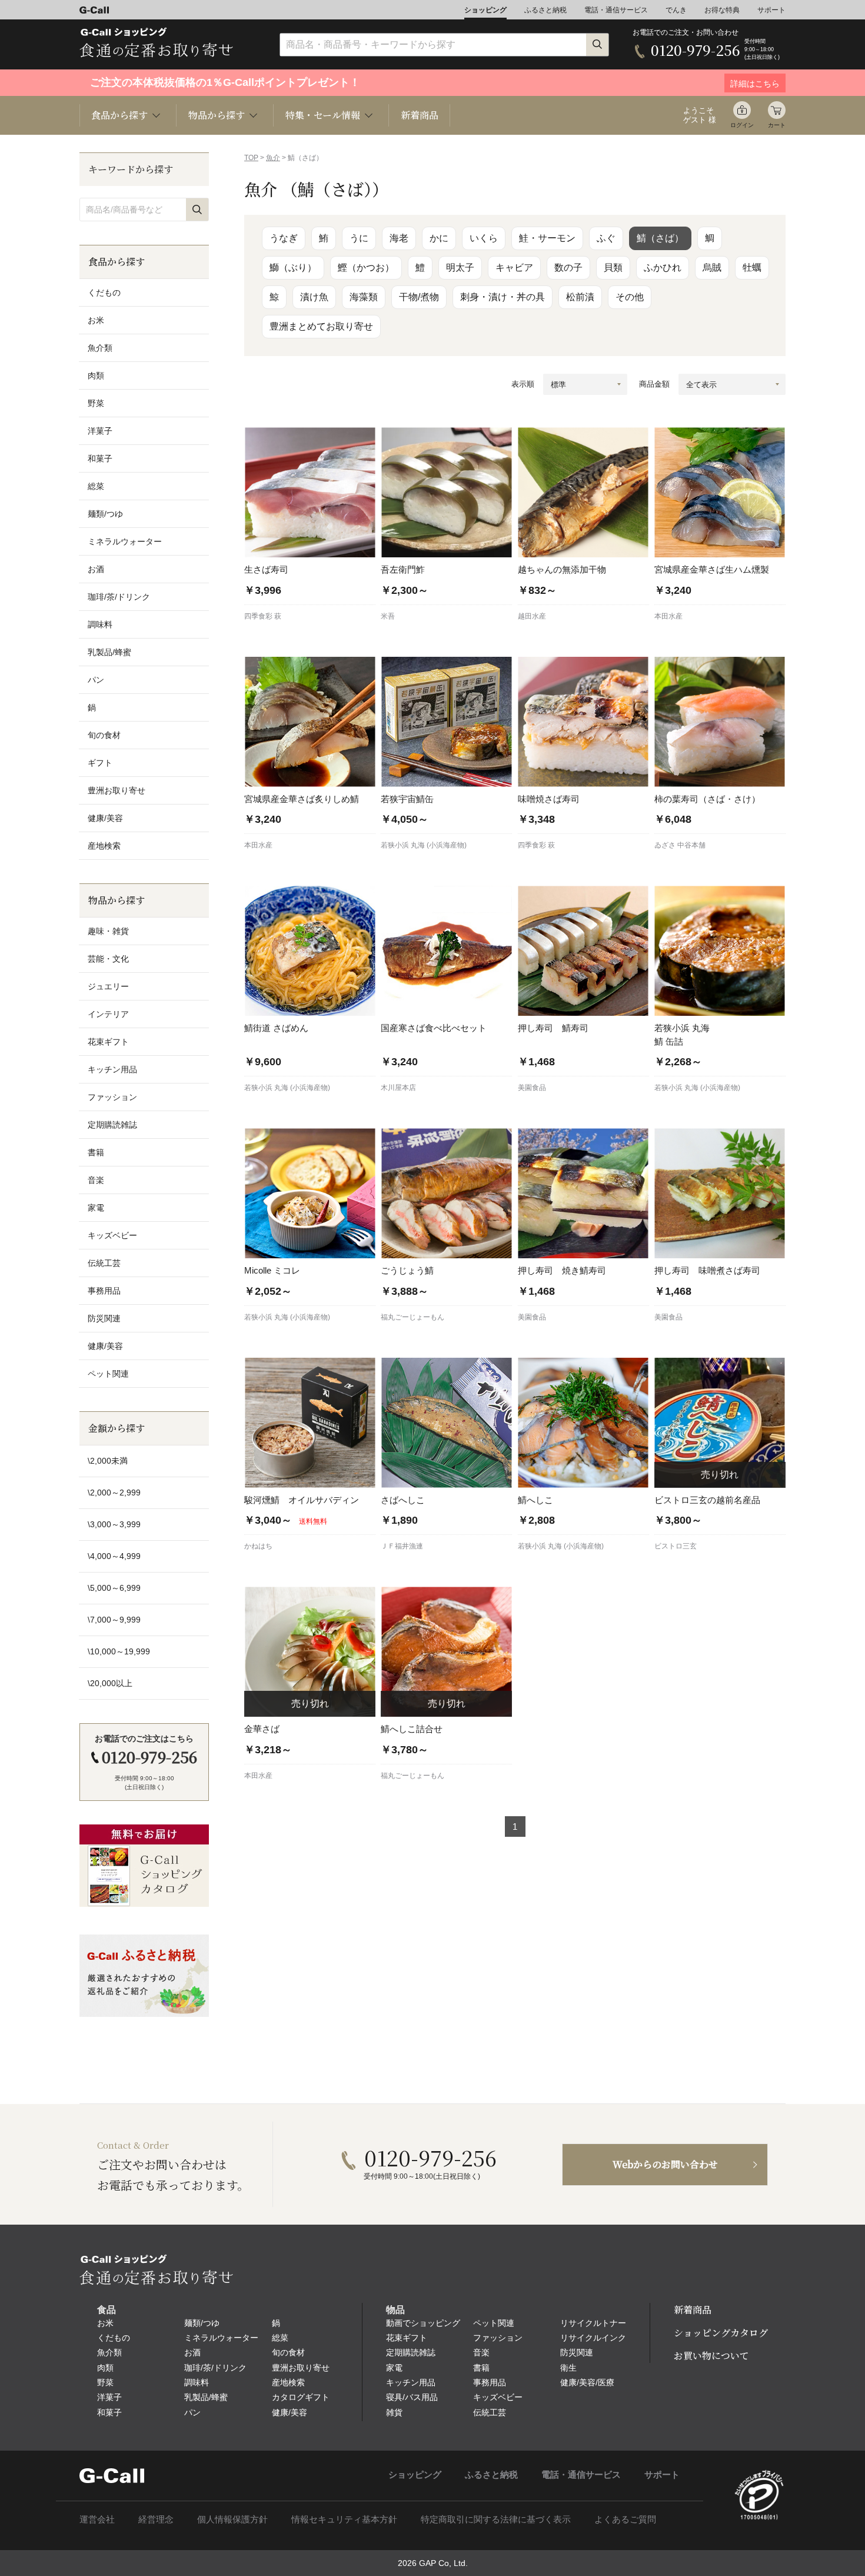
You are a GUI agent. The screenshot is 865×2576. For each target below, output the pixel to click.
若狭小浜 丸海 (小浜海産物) (424, 845)
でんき (676, 10)
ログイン (742, 125)
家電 (96, 1208)
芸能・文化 (108, 959)
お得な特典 (722, 10)
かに (439, 238)
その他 (630, 297)
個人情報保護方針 (232, 2519)
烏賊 (712, 267)
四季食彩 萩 (263, 616)
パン (96, 680)
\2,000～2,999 (114, 1493)
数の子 (568, 267)
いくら (484, 238)
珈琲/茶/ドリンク (119, 597)
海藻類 (364, 297)
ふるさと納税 (545, 10)
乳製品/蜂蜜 (109, 652)
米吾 (388, 616)
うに (359, 238)
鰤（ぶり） (293, 267)
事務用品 (104, 1291)
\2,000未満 (108, 1461)
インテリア (108, 1014)
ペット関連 (108, 1374)
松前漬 (580, 297)
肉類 (96, 375)
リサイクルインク (593, 2338)
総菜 (96, 486)
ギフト (100, 763)
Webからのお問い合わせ (665, 2164)
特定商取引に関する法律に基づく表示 (496, 2519)
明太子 (460, 267)
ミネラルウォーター (125, 541)
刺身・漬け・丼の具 (503, 297)
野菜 (96, 403)
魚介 (273, 158)
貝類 (613, 267)
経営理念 (156, 2519)
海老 (399, 238)
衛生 (568, 2368)
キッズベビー (112, 1235)
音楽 (96, 1180)
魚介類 (100, 348)
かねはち (258, 1546)
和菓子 (100, 458)
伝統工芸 (104, 1263)
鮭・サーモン (547, 238)
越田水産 (532, 616)
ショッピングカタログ (721, 2333)
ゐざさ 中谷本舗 (680, 845)
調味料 (100, 624)
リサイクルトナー (593, 2323)
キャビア (514, 267)
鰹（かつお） (366, 267)
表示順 (523, 384)
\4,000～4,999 (114, 1556)
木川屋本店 (398, 1088)
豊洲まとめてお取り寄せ (321, 326)
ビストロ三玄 (676, 1546)
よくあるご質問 (625, 2519)
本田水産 (668, 616)
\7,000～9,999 (114, 1620)
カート (777, 125)
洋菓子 (100, 431)
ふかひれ (663, 267)
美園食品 (532, 1088)
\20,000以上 (110, 1683)
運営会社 (97, 2519)
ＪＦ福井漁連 (402, 1546)
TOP (251, 158)
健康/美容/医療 (587, 2382)
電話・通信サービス (616, 10)
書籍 (96, 1152)
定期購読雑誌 (112, 1125)
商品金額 (654, 384)
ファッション (112, 1097)
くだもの (104, 292)
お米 (96, 320)
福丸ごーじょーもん (412, 1317)
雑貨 (394, 2412)
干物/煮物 (419, 297)
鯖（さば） (660, 238)
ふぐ (606, 238)
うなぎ (284, 238)
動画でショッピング (423, 2323)
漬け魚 (314, 297)
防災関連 (104, 1318)
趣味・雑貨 (108, 931)
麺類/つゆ (105, 514)
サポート (771, 10)
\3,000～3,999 (114, 1524)
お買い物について (711, 2356)
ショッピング (485, 10)
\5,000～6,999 (114, 1588)
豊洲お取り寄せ (117, 790)
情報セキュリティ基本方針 (344, 2519)
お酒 (96, 569)
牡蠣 (752, 267)
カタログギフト (301, 2397)
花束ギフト (108, 1042)
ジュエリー (108, 986)
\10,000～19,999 (119, 1651)
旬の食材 (104, 735)
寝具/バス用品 (412, 2397)
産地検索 (104, 846)
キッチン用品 (112, 1069)
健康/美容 (105, 818)
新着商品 (420, 115)
